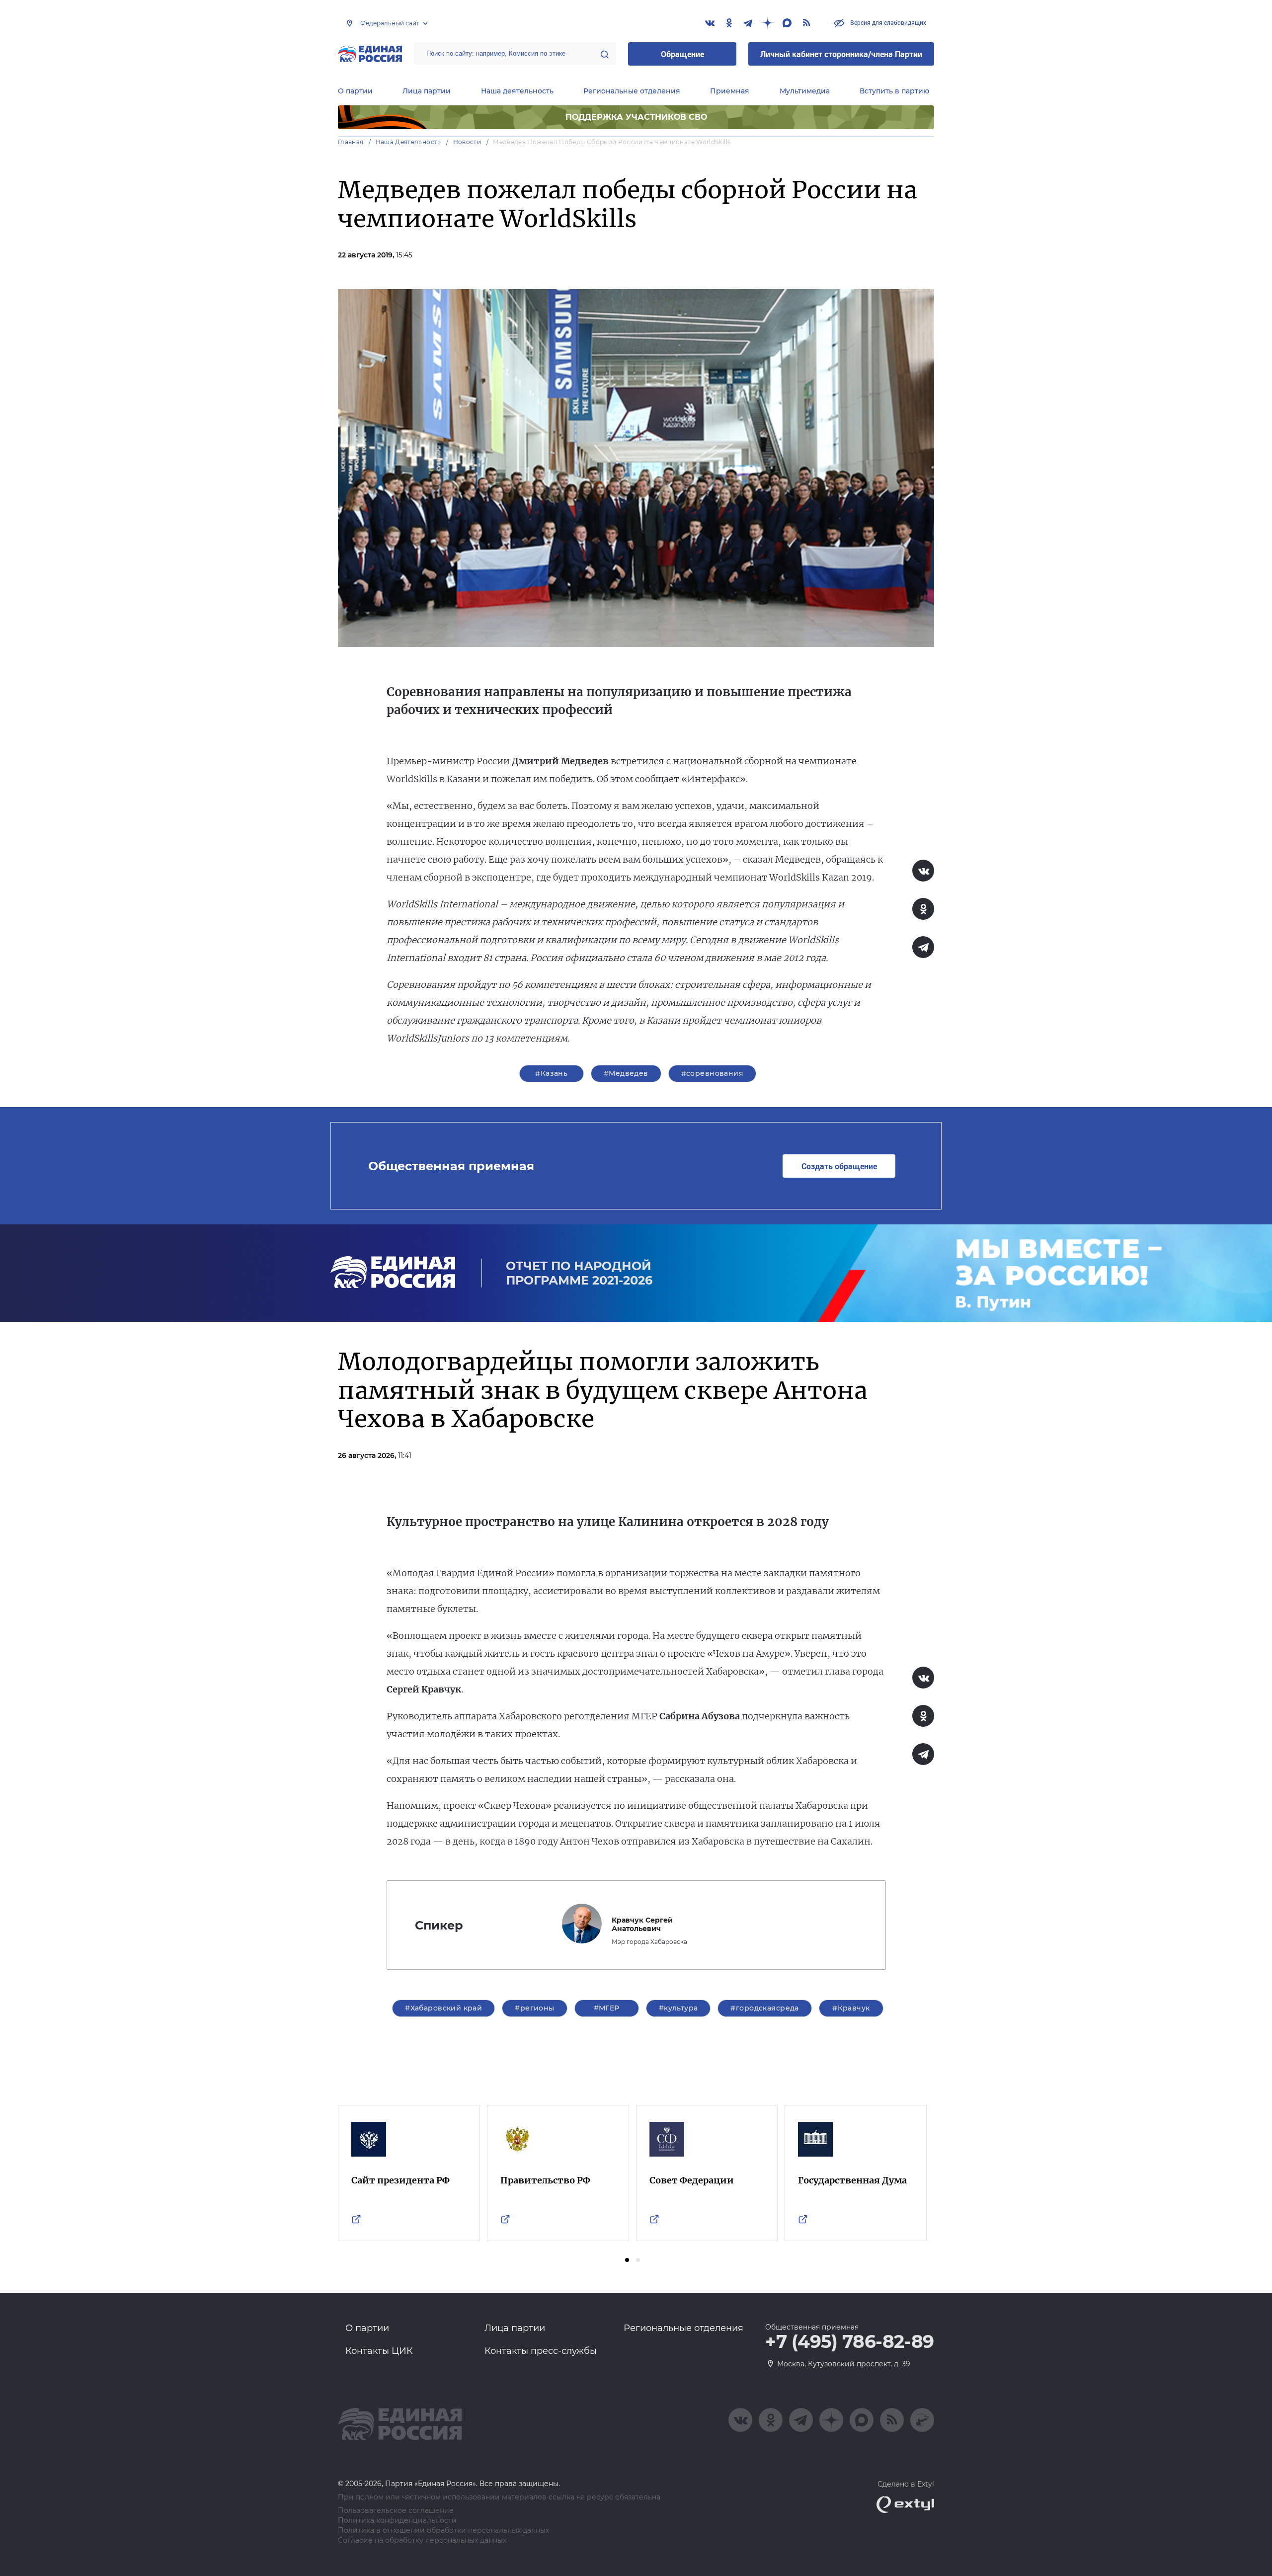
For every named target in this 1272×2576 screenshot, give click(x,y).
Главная (351, 142)
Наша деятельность (517, 91)
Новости (467, 142)
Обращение (682, 54)
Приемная (730, 91)
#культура (678, 2008)
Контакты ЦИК (379, 2351)
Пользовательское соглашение (396, 2511)
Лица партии (427, 91)
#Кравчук (851, 2008)
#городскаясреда (764, 2008)
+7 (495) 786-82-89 (850, 2342)
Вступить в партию (894, 91)
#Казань (551, 1073)
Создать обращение (839, 1166)
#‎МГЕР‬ (607, 2008)
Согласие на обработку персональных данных (422, 2540)
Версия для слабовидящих (887, 22)
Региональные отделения (632, 91)
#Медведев (626, 1073)
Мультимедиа (805, 91)
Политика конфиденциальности (397, 2521)
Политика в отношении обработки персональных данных (443, 2531)
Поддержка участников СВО (636, 117)
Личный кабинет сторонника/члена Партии (841, 54)
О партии (355, 91)
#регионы (534, 2008)
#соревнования (712, 1073)
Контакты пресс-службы (541, 2351)
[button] (627, 2260)
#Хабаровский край (443, 2008)
